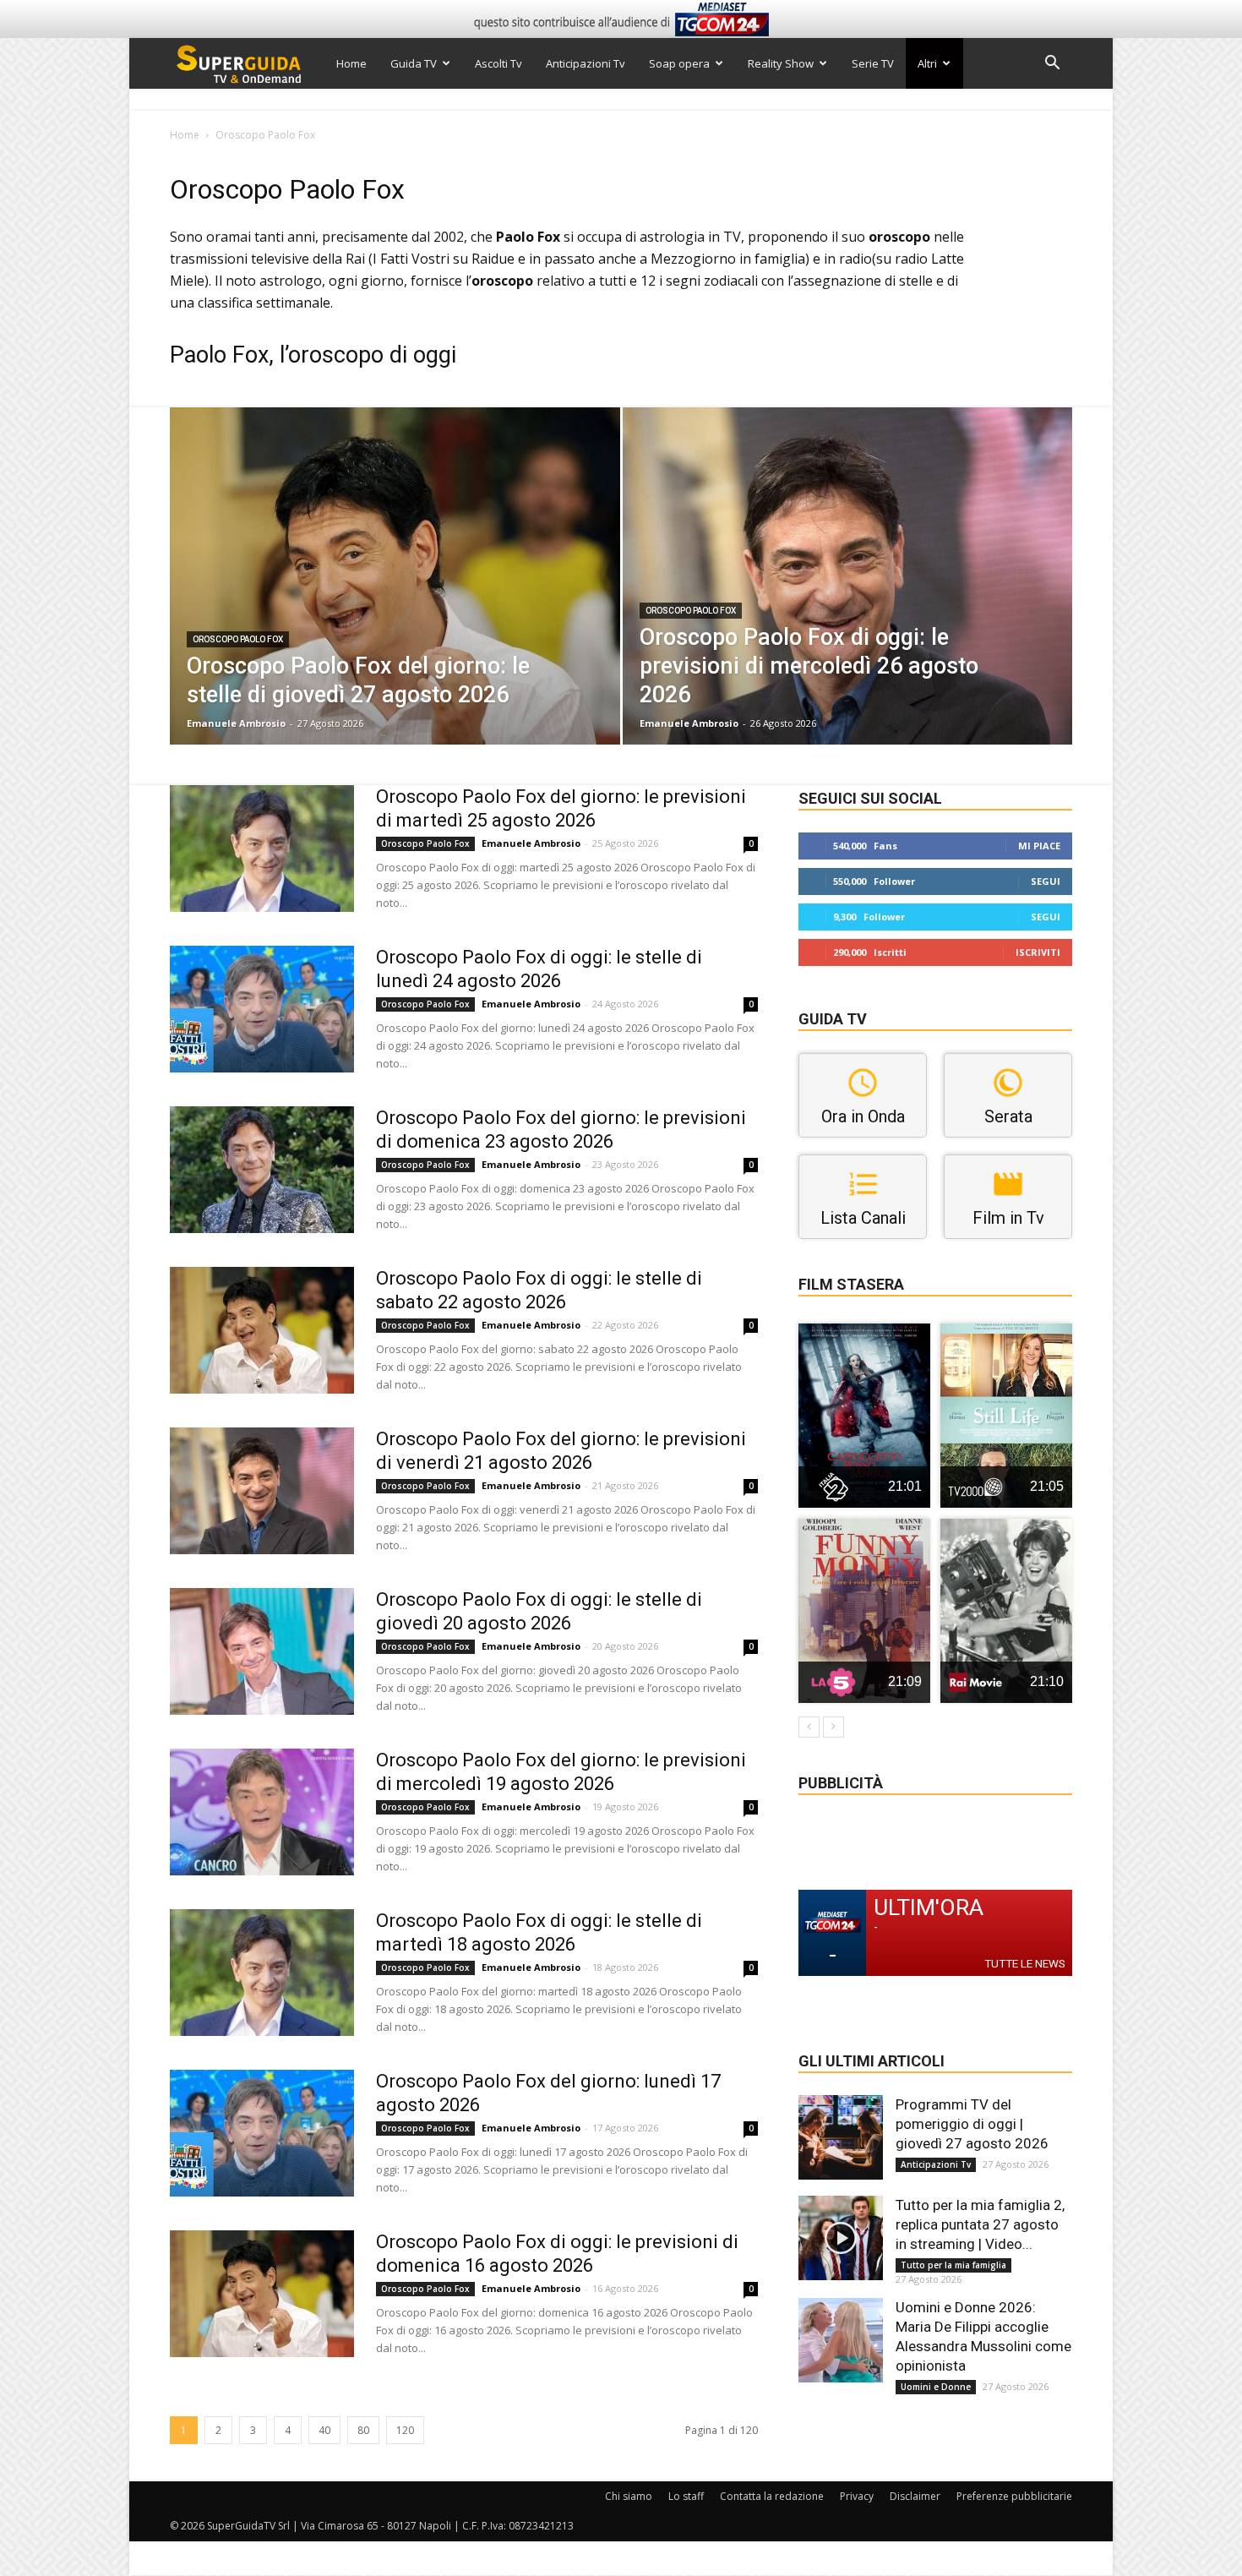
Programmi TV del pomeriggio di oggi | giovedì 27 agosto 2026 (972, 2124)
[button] (1052, 65)
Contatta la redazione (772, 2496)
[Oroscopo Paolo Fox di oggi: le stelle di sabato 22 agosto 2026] (262, 1330)
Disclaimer (915, 2496)
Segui (1046, 881)
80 (363, 2430)
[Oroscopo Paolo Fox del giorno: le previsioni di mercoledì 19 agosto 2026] (262, 1812)
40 (324, 2430)
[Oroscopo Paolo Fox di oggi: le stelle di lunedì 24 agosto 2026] (262, 1009)
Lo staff (686, 2496)
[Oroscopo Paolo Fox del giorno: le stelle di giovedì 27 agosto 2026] (395, 603)
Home (351, 63)
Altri (927, 63)
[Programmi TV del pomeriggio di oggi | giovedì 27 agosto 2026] (841, 2137)
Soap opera (679, 63)
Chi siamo (629, 2496)
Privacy (857, 2496)
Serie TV (873, 63)
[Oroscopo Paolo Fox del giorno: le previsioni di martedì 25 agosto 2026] (262, 849)
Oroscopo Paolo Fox (238, 639)
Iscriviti (1038, 952)
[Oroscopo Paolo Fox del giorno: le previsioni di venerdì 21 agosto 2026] (262, 1491)
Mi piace (1039, 846)
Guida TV (414, 63)
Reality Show (781, 63)
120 (405, 2430)
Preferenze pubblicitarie (1014, 2496)
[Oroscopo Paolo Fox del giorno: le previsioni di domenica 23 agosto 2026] (262, 1170)
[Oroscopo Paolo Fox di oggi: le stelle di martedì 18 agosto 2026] (262, 1973)
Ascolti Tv (498, 63)
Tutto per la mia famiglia (953, 2265)
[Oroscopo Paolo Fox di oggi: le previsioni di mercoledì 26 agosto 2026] (848, 603)
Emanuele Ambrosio (236, 723)
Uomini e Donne (936, 2387)
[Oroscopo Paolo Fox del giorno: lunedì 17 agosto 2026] (262, 2133)
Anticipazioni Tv (586, 63)
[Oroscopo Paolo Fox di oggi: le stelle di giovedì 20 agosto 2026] (262, 1651)
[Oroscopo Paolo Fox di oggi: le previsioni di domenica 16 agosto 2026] (262, 2294)
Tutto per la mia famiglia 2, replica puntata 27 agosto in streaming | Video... (980, 2224)
